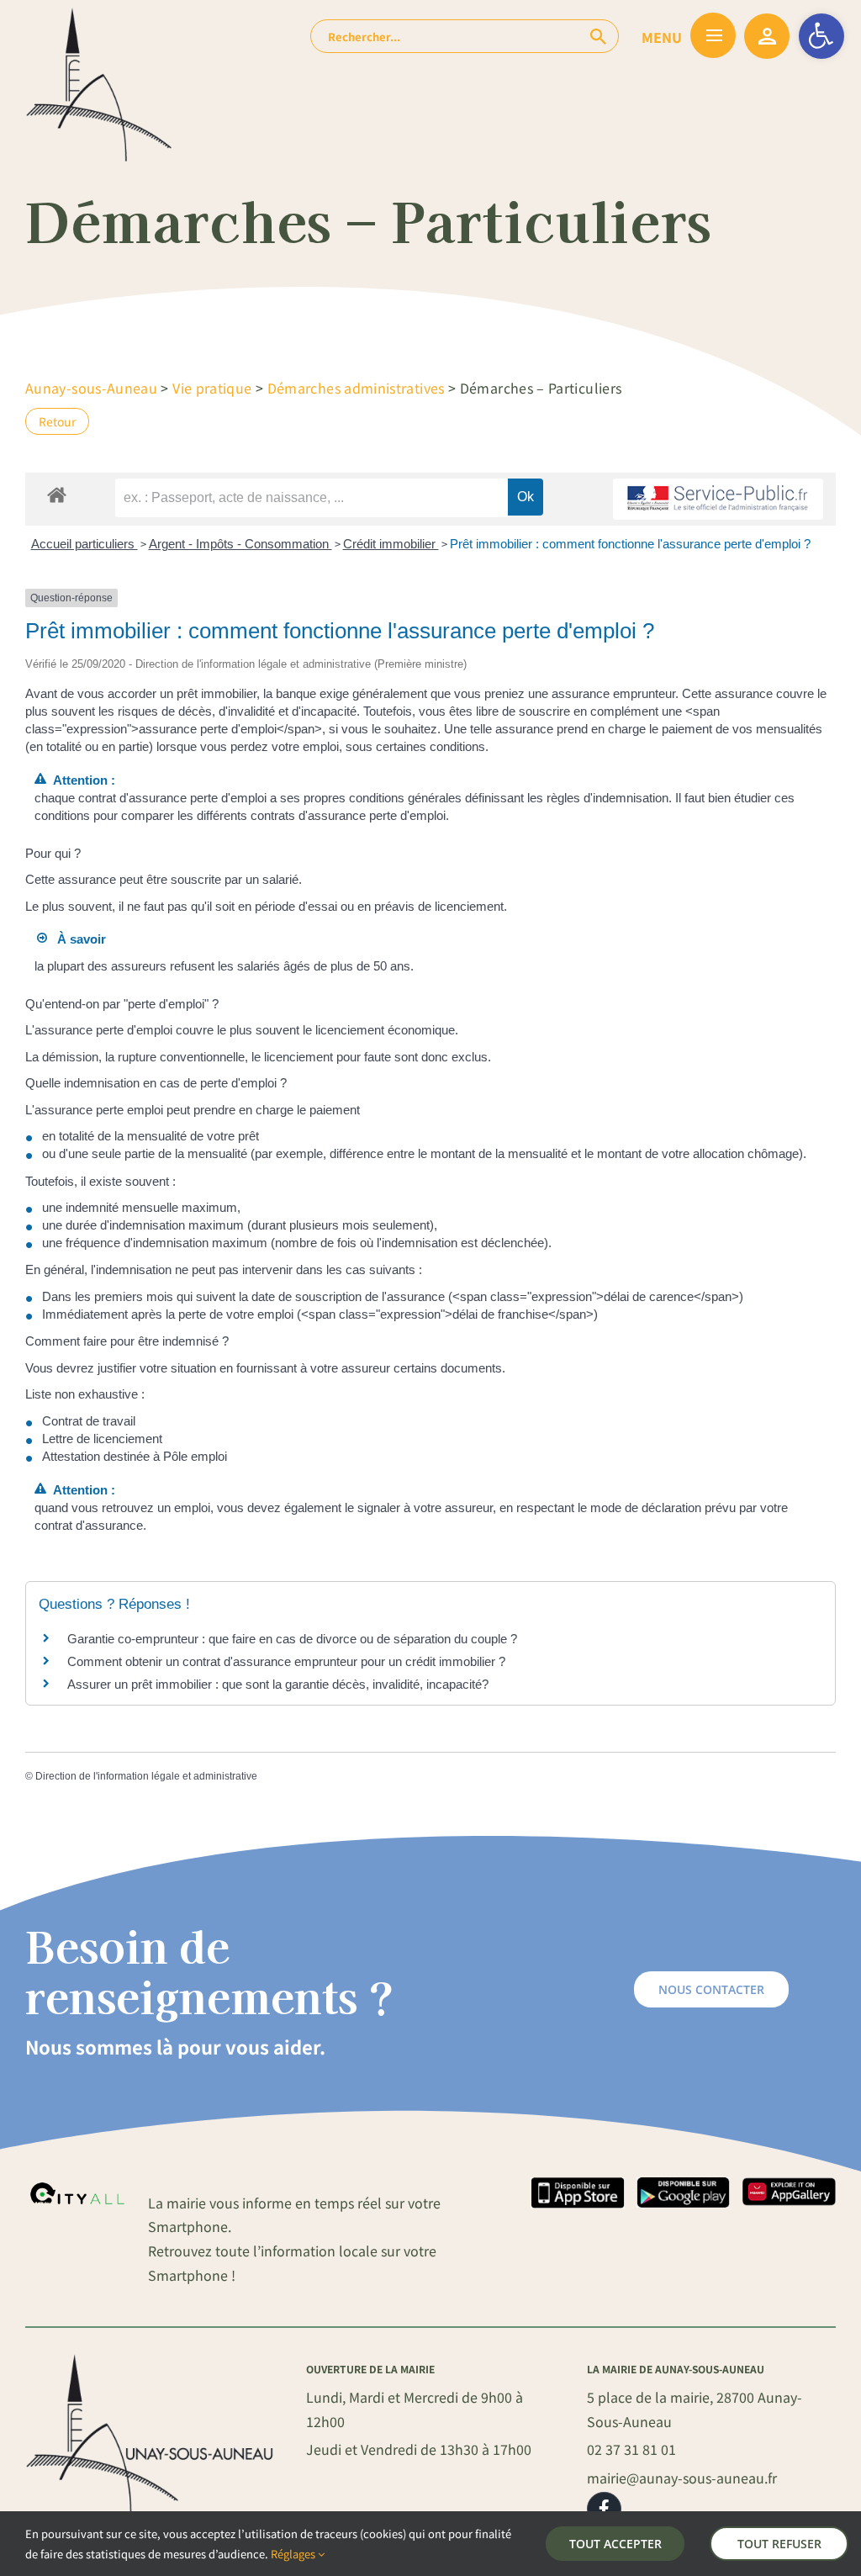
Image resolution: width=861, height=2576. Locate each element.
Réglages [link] (294, 2554)
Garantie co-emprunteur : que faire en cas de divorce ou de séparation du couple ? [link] (292, 1639)
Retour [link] (57, 421)
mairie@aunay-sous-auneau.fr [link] (682, 2478)
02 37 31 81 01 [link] (631, 2449)
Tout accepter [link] (615, 2544)
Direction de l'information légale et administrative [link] (146, 1776)
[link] (821, 36)
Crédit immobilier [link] (391, 544)
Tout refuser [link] (779, 2544)
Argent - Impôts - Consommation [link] (240, 544)
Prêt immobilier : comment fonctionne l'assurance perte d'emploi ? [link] (630, 544)
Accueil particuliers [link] (85, 544)
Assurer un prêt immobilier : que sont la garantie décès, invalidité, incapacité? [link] (278, 1684)
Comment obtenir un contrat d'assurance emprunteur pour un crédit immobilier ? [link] (286, 1661)
